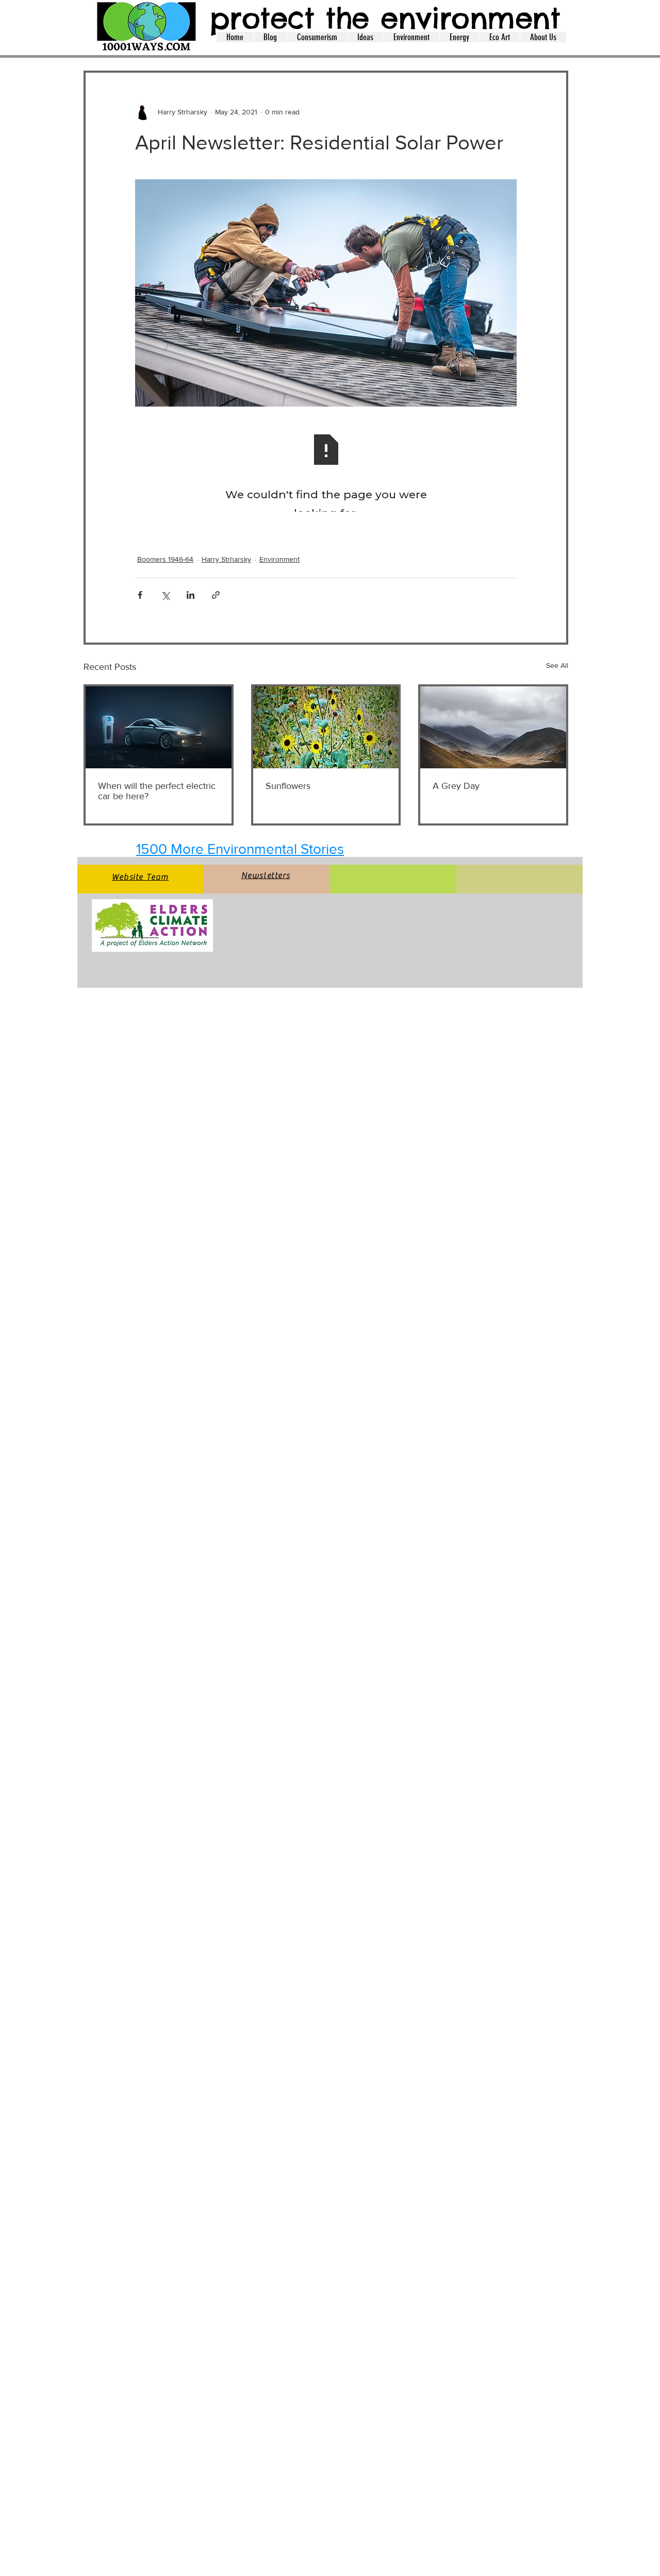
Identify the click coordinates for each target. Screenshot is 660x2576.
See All (557, 665)
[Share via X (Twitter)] (165, 595)
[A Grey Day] (493, 727)
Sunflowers (288, 786)
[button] (270, 37)
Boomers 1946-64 (165, 559)
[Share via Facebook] (140, 595)
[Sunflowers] (326, 727)
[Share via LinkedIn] (191, 595)
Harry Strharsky (226, 559)
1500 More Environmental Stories (240, 849)
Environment (279, 559)
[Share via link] (216, 595)
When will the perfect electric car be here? (157, 791)
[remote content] (326, 474)
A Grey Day (456, 786)
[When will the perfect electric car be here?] (159, 727)
